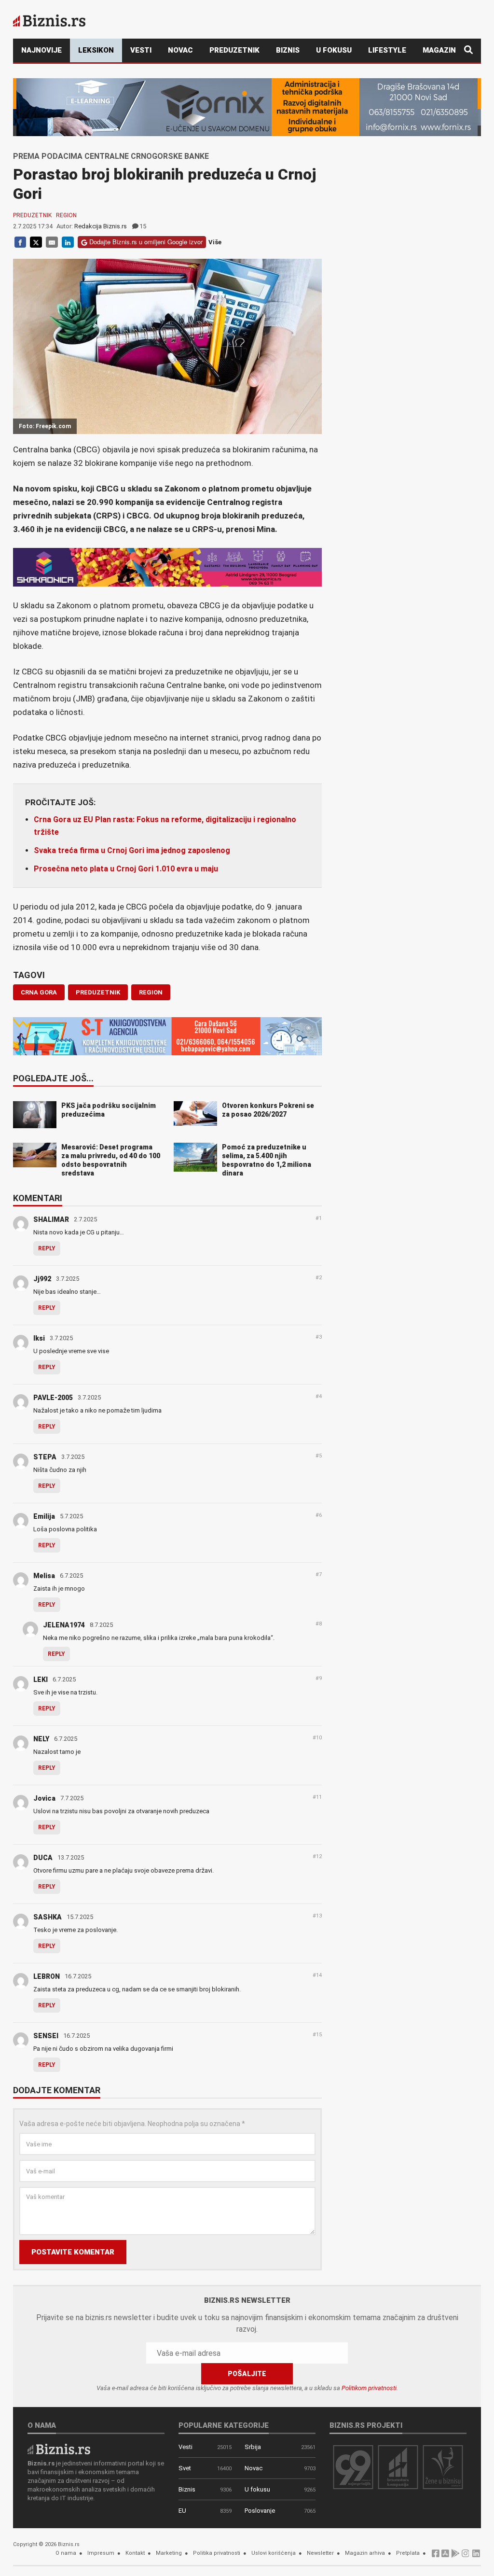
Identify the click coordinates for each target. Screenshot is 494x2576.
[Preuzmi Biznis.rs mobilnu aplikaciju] (445, 2556)
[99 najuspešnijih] (353, 2467)
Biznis (288, 50)
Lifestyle (387, 50)
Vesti (141, 50)
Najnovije (41, 50)
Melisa (44, 1576)
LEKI (41, 1680)
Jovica (44, 1798)
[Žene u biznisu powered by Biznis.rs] (443, 2467)
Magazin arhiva (365, 2553)
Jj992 (42, 1279)
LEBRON (47, 1976)
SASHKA (48, 1917)
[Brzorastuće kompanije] (398, 2467)
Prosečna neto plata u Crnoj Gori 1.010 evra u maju (126, 869)
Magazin (439, 50)
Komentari (38, 1199)
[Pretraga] (468, 50)
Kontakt (135, 2553)
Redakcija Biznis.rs (101, 226)
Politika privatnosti (217, 2553)
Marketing (169, 2553)
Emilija (44, 1516)
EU (182, 2511)
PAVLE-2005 (53, 1398)
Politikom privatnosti (369, 2388)
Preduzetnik (234, 50)
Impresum (101, 2553)
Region (66, 215)
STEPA (45, 1457)
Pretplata (408, 2553)
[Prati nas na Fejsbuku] (436, 2556)
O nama (66, 2553)
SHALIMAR (51, 1219)
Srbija (253, 2447)
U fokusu (334, 50)
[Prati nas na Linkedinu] (476, 2556)
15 (143, 226)
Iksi (39, 1338)
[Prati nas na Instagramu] (466, 2556)
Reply (47, 1248)
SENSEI (46, 2036)
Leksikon (96, 50)
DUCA (43, 1858)
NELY (41, 1739)
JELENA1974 (64, 1625)
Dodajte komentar (57, 2091)
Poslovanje (260, 2511)
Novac (180, 50)
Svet (185, 2468)
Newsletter (320, 2553)
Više (215, 242)
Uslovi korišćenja (274, 2553)
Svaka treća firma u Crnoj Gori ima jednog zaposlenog (132, 850)
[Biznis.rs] (59, 2449)
